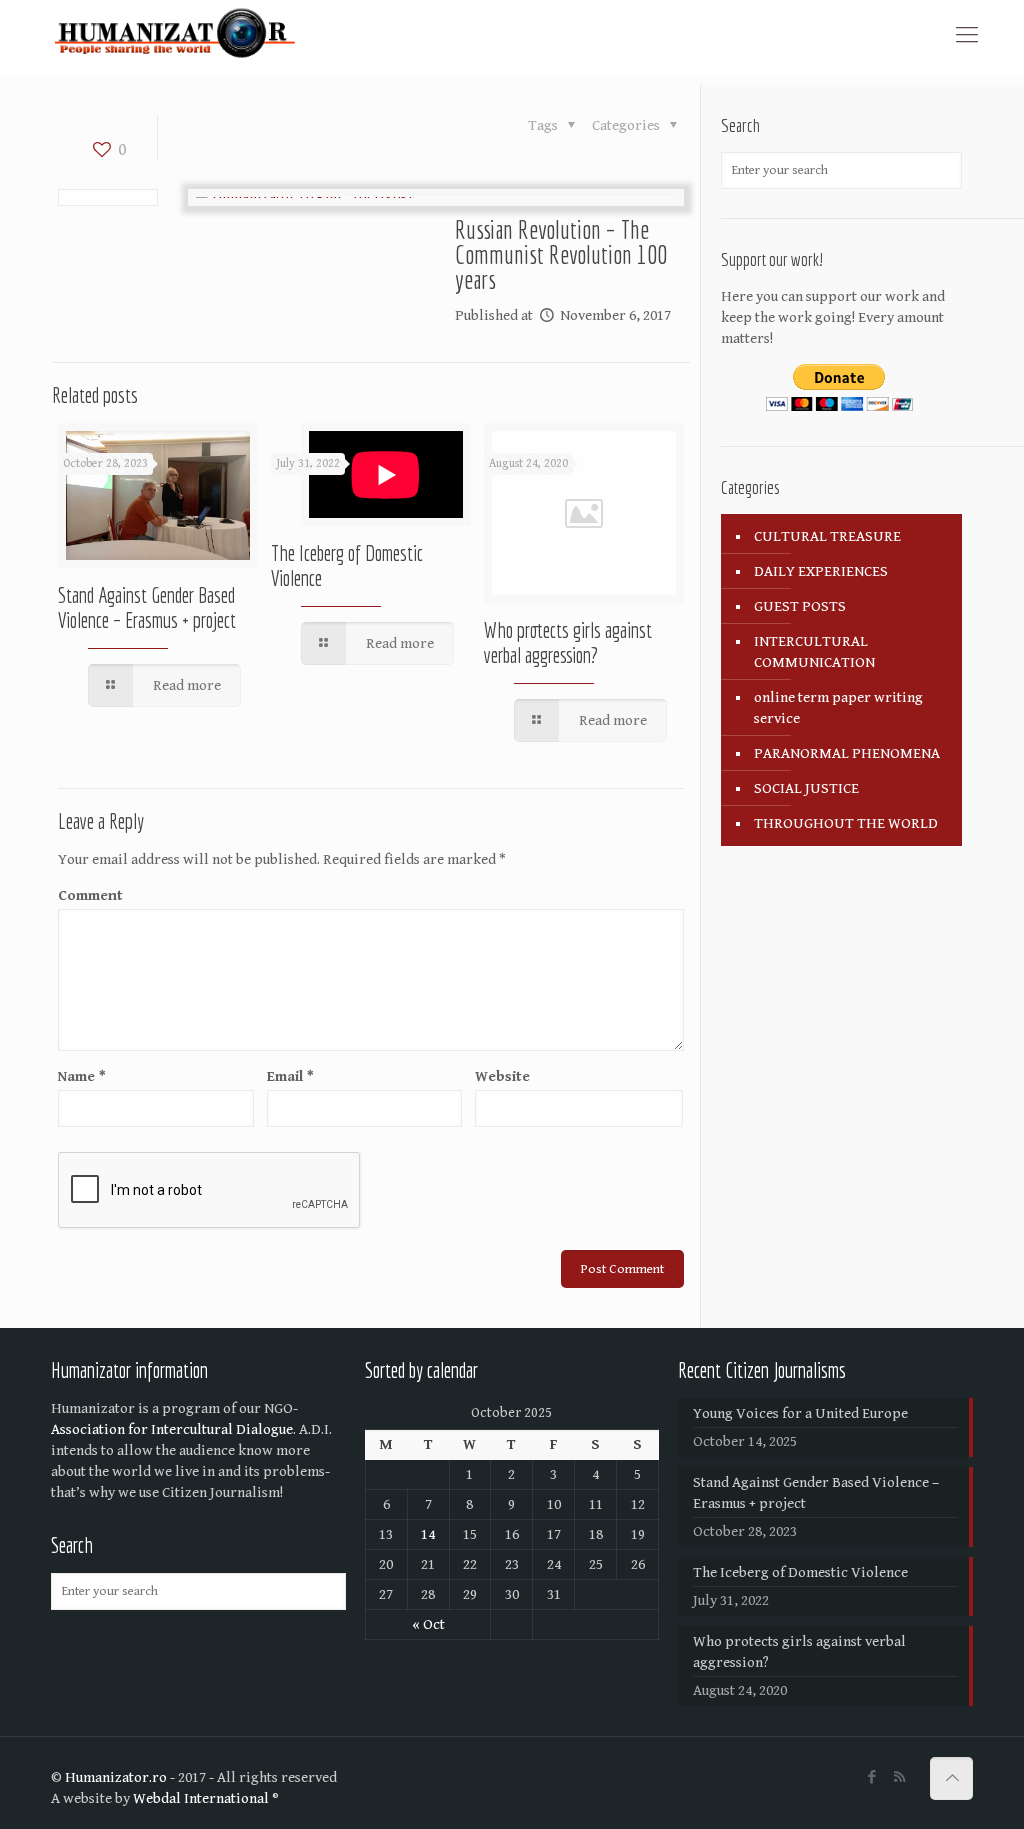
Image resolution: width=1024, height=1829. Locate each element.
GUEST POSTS (800, 606)
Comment (90, 895)
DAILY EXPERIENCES (821, 571)
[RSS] (899, 1777)
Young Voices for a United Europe (800, 1413)
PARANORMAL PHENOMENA (847, 753)
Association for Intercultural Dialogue (172, 1429)
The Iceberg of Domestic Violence (800, 1572)
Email (290, 1076)
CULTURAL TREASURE (827, 536)
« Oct (428, 1624)
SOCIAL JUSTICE (806, 788)
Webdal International (201, 1798)
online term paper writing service (838, 708)
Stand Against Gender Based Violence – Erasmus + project (147, 607)
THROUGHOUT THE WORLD (846, 823)
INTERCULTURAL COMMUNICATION (814, 652)
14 (428, 1534)
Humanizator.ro (116, 1777)
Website (502, 1076)
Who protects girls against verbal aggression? (568, 642)
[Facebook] (872, 1777)
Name (82, 1076)
